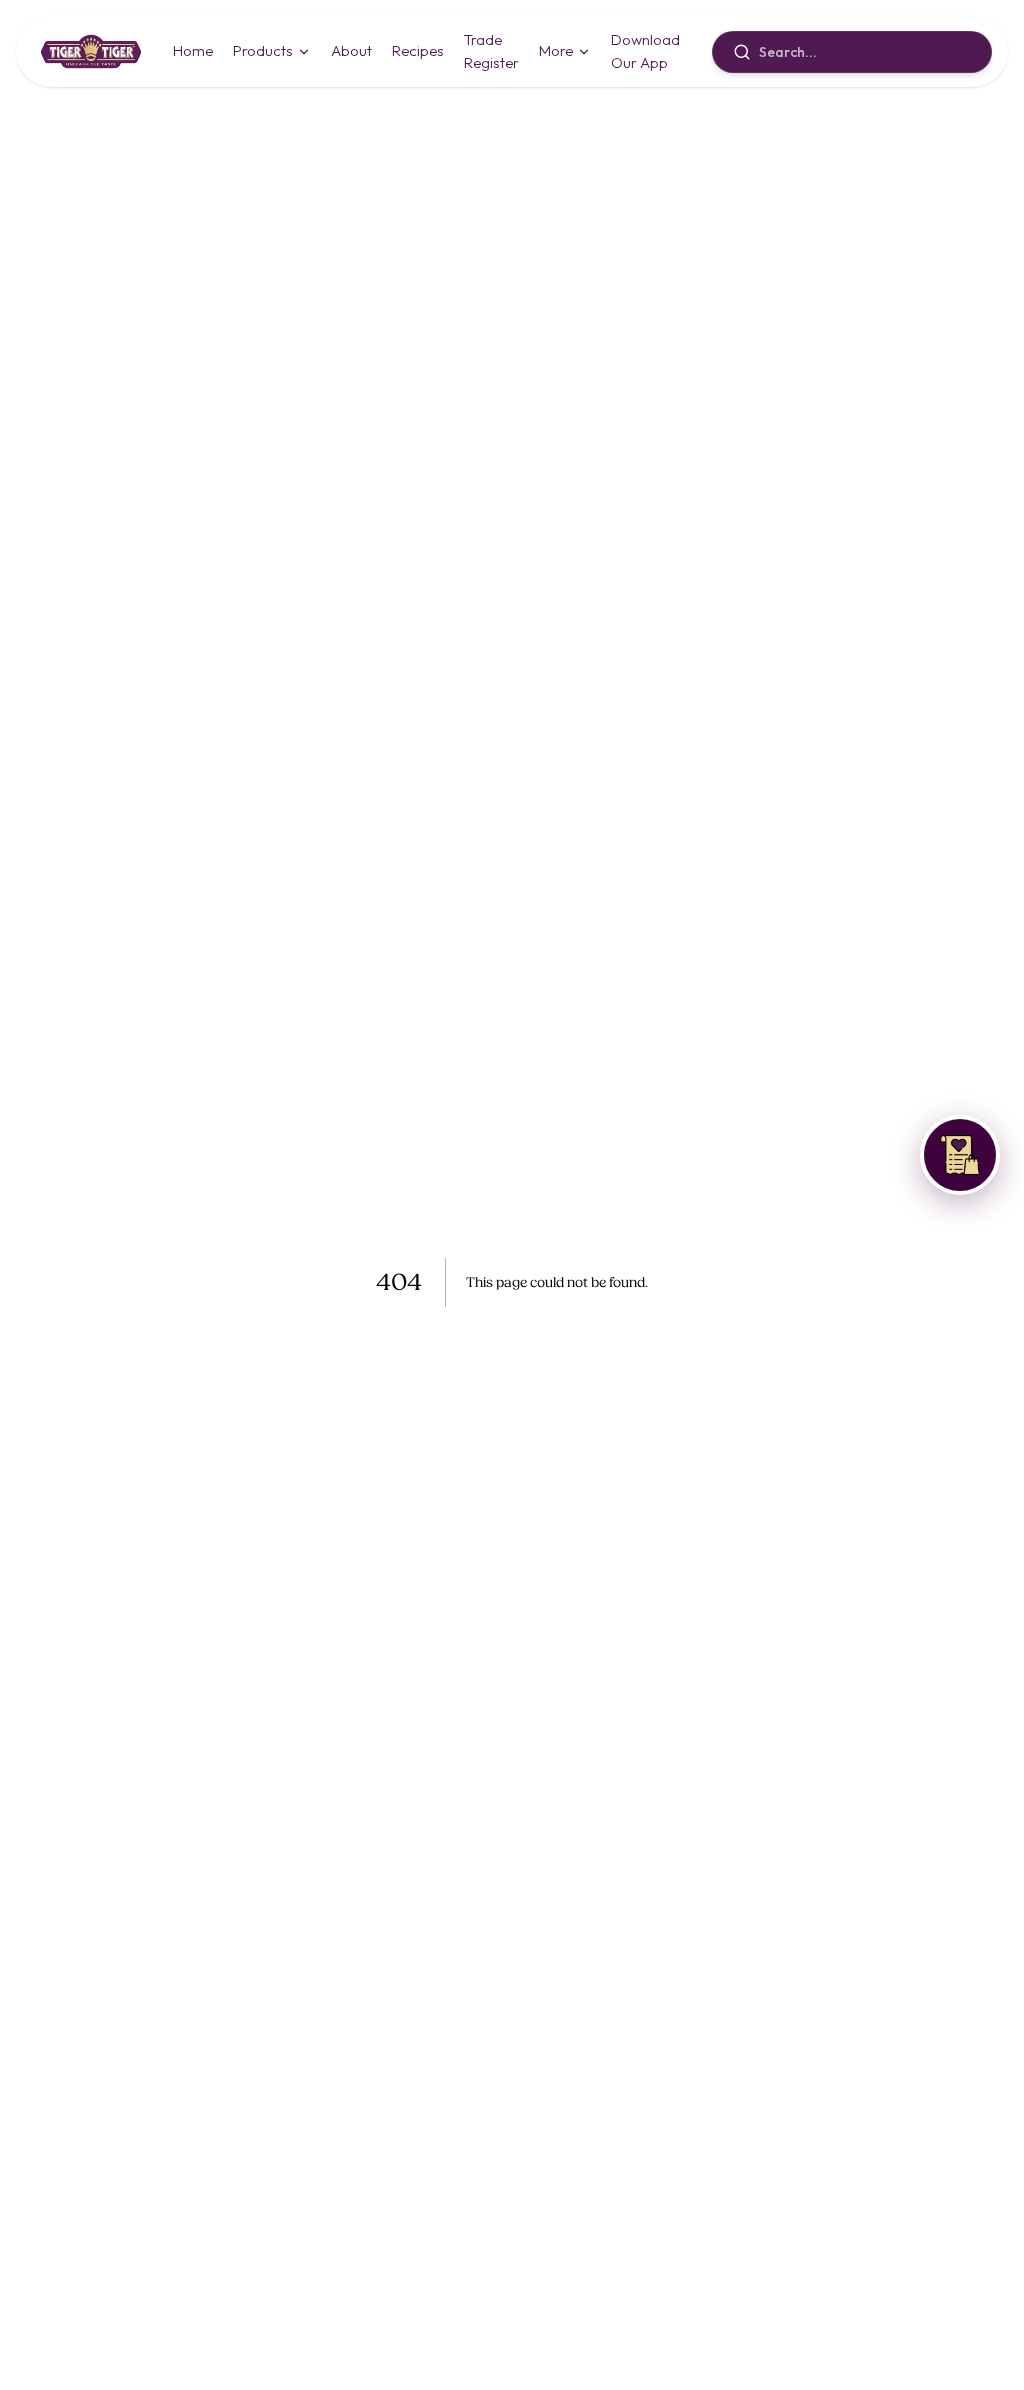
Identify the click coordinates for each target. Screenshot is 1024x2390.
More (556, 50)
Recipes (418, 50)
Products (263, 50)
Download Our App (645, 51)
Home (193, 50)
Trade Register (491, 51)
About (351, 50)
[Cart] (960, 1155)
